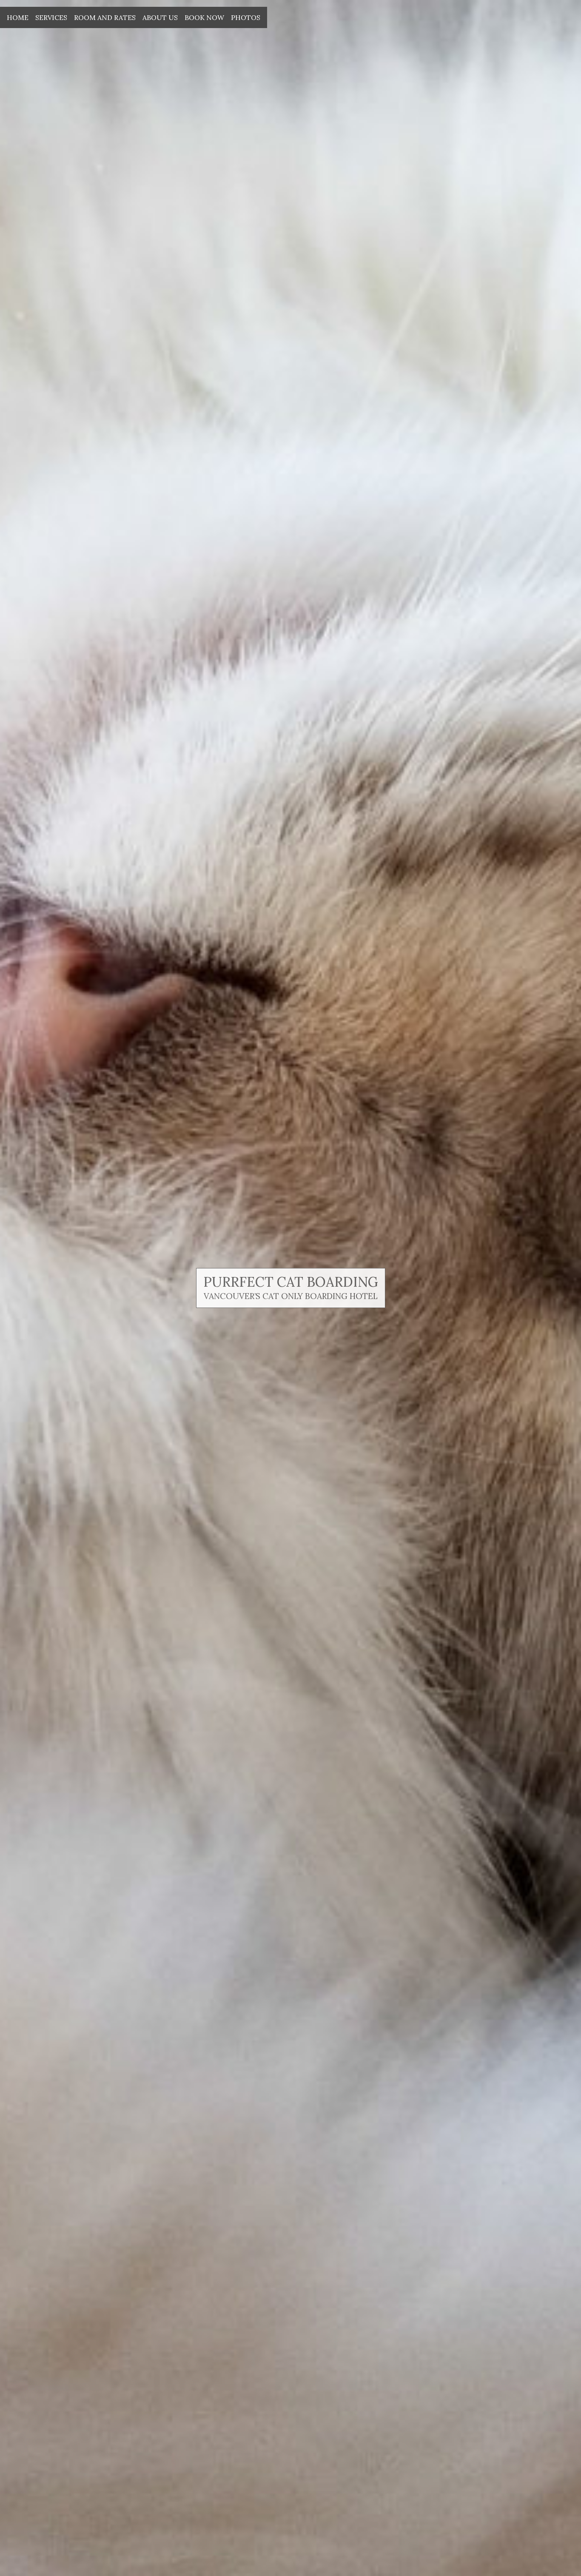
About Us (160, 17)
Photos (246, 17)
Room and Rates (105, 17)
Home (18, 17)
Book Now (204, 17)
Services (51, 17)
